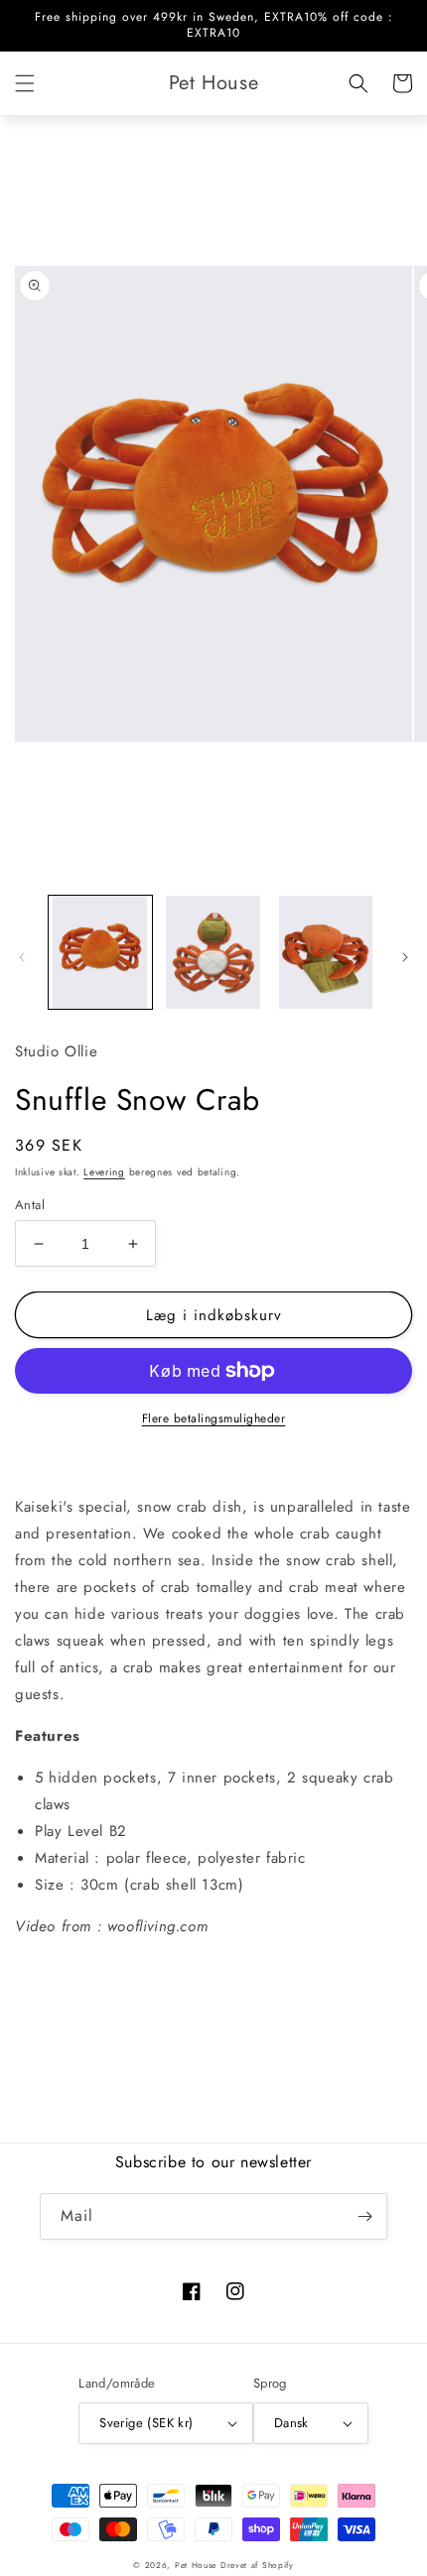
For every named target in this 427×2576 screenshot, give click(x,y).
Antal (30, 1205)
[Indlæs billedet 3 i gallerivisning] (326, 952)
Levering (104, 1172)
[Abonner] (364, 2216)
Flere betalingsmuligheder (214, 1418)
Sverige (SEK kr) (146, 2423)
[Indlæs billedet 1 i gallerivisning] (100, 952)
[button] (25, 83)
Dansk (291, 2423)
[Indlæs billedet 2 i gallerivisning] (213, 952)
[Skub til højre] (405, 957)
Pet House (198, 2565)
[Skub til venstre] (22, 957)
